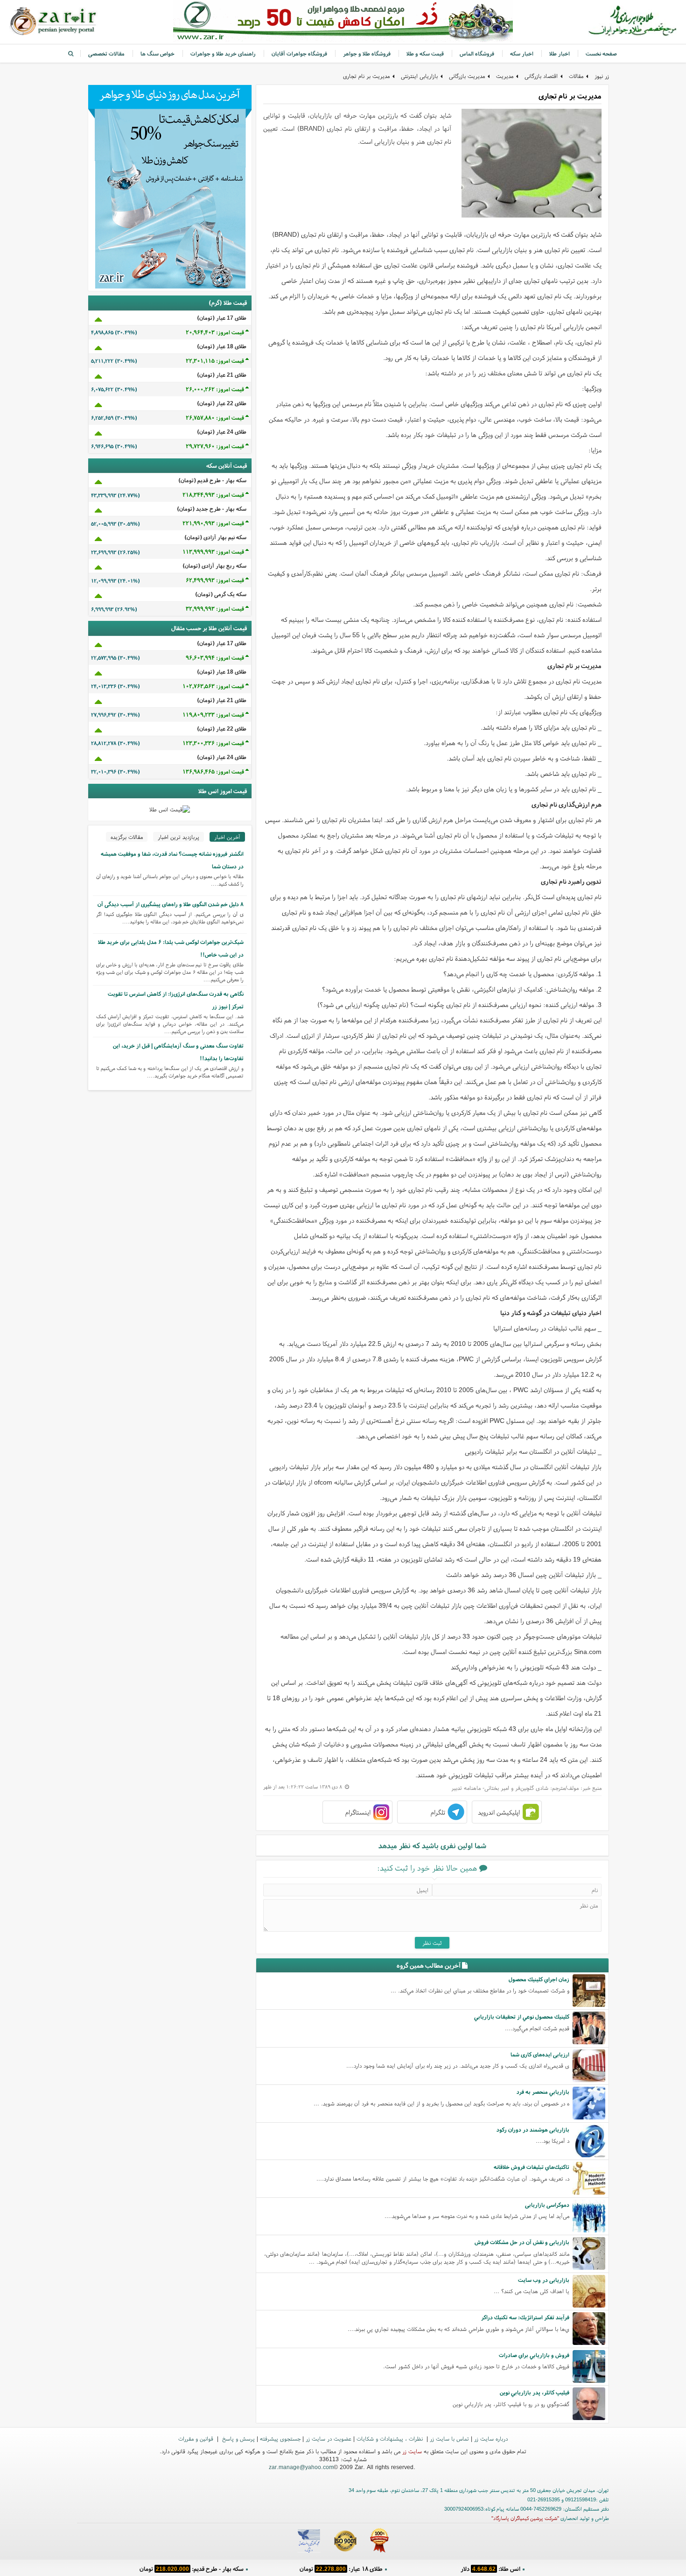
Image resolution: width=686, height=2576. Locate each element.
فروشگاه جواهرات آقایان (299, 53)
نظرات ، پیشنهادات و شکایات (391, 2439)
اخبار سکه (522, 53)
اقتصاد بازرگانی (541, 76)
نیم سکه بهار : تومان (490, 2569)
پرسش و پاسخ (238, 2439)
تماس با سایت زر (449, 2439)
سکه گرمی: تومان (192, 2569)
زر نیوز (602, 76)
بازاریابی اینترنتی (419, 76)
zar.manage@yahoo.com (301, 2467)
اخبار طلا (560, 53)
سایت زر (412, 2451)
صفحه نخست (601, 53)
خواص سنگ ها (157, 53)
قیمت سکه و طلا (425, 53)
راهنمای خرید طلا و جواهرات (223, 53)
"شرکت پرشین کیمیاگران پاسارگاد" (525, 2518)
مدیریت (505, 76)
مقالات (576, 76)
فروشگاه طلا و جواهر (367, 53)
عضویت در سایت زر (329, 2439)
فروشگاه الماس (477, 53)
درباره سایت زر (491, 2439)
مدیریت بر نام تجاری (366, 76)
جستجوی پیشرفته (280, 2439)
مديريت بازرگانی (467, 76)
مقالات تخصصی (106, 53)
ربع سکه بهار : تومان (341, 2569)
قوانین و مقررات (197, 2439)
